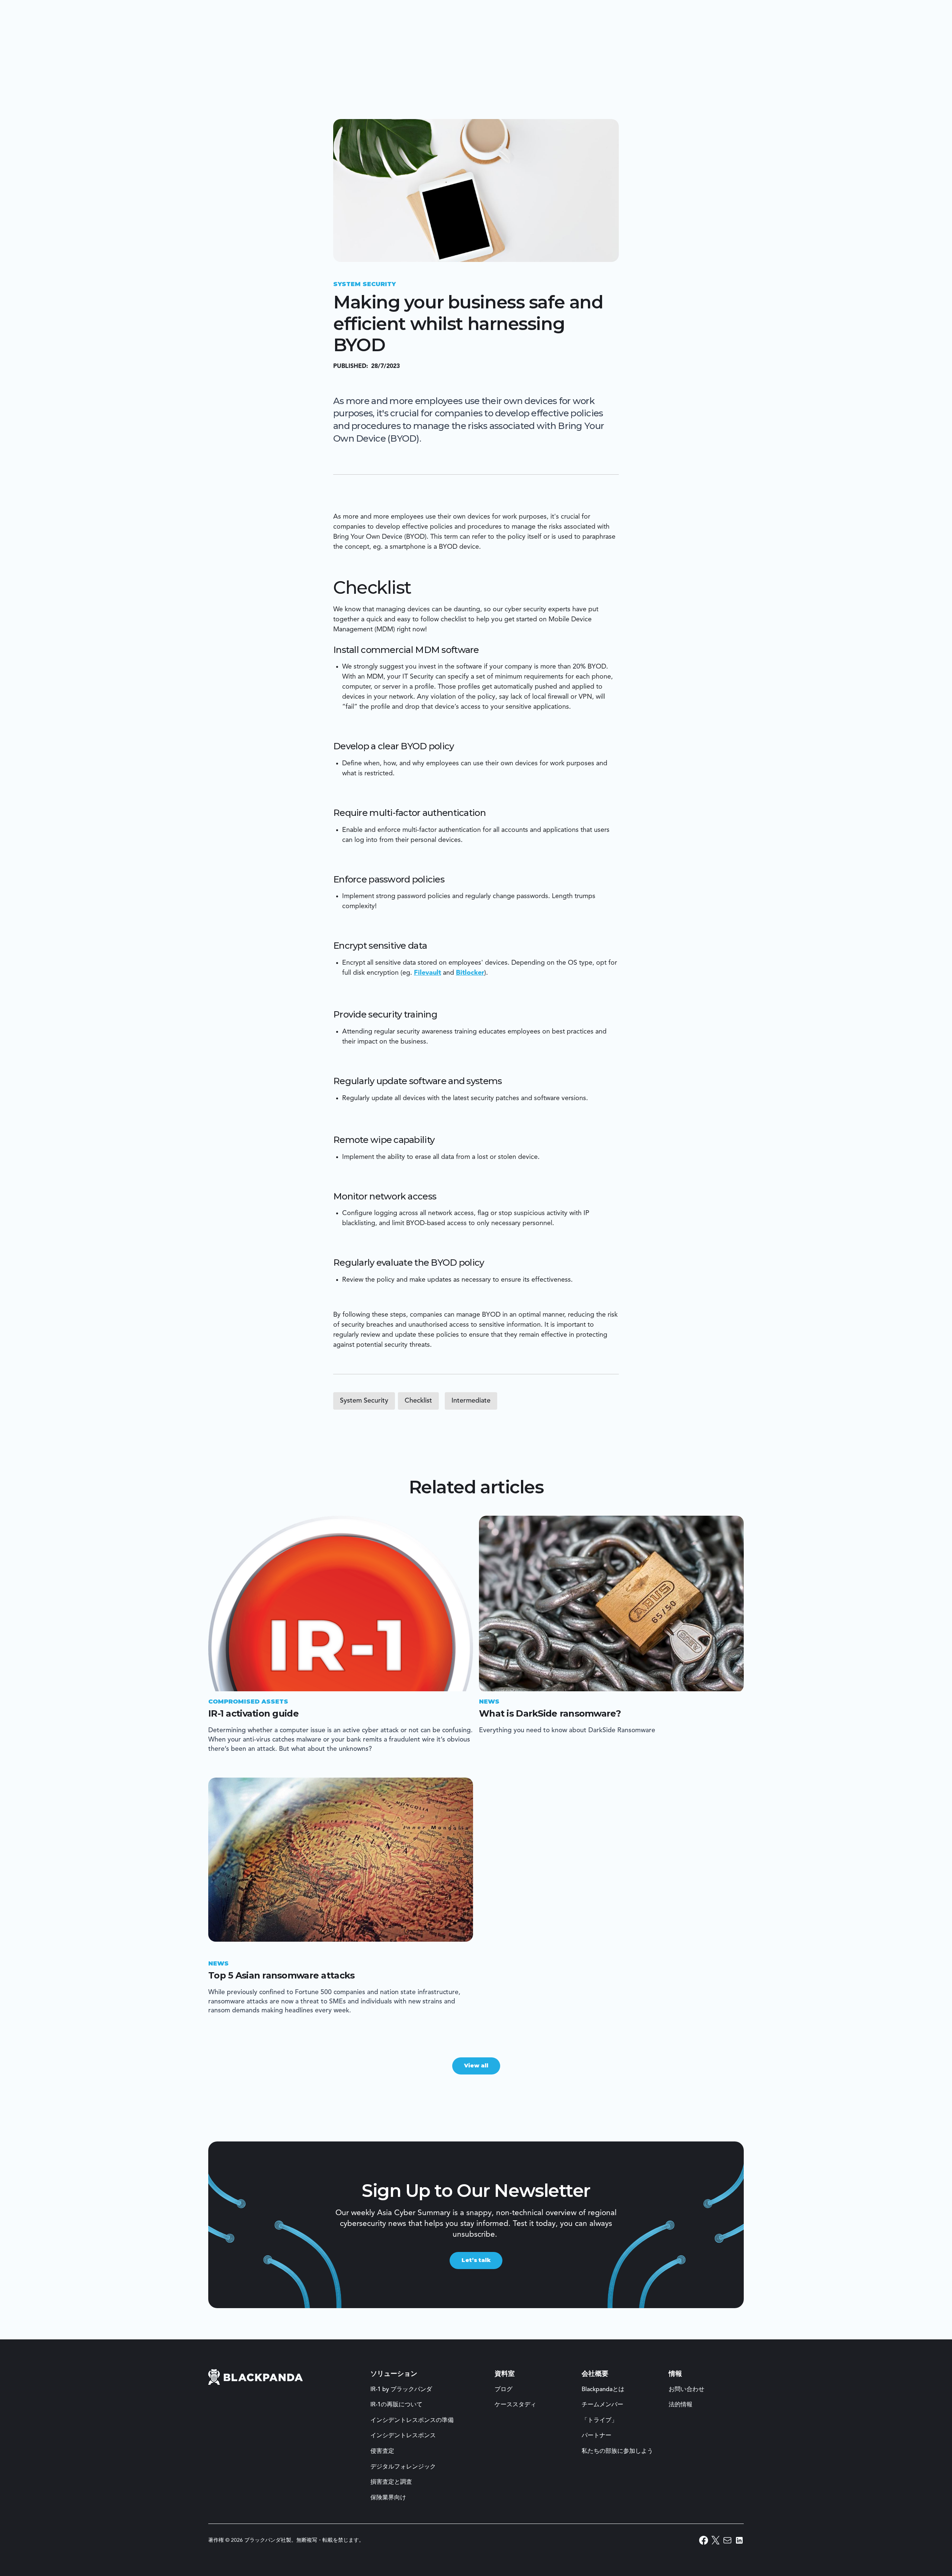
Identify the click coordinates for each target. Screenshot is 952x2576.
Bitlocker (470, 973)
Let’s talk (476, 2260)
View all (476, 2066)
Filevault (427, 973)
